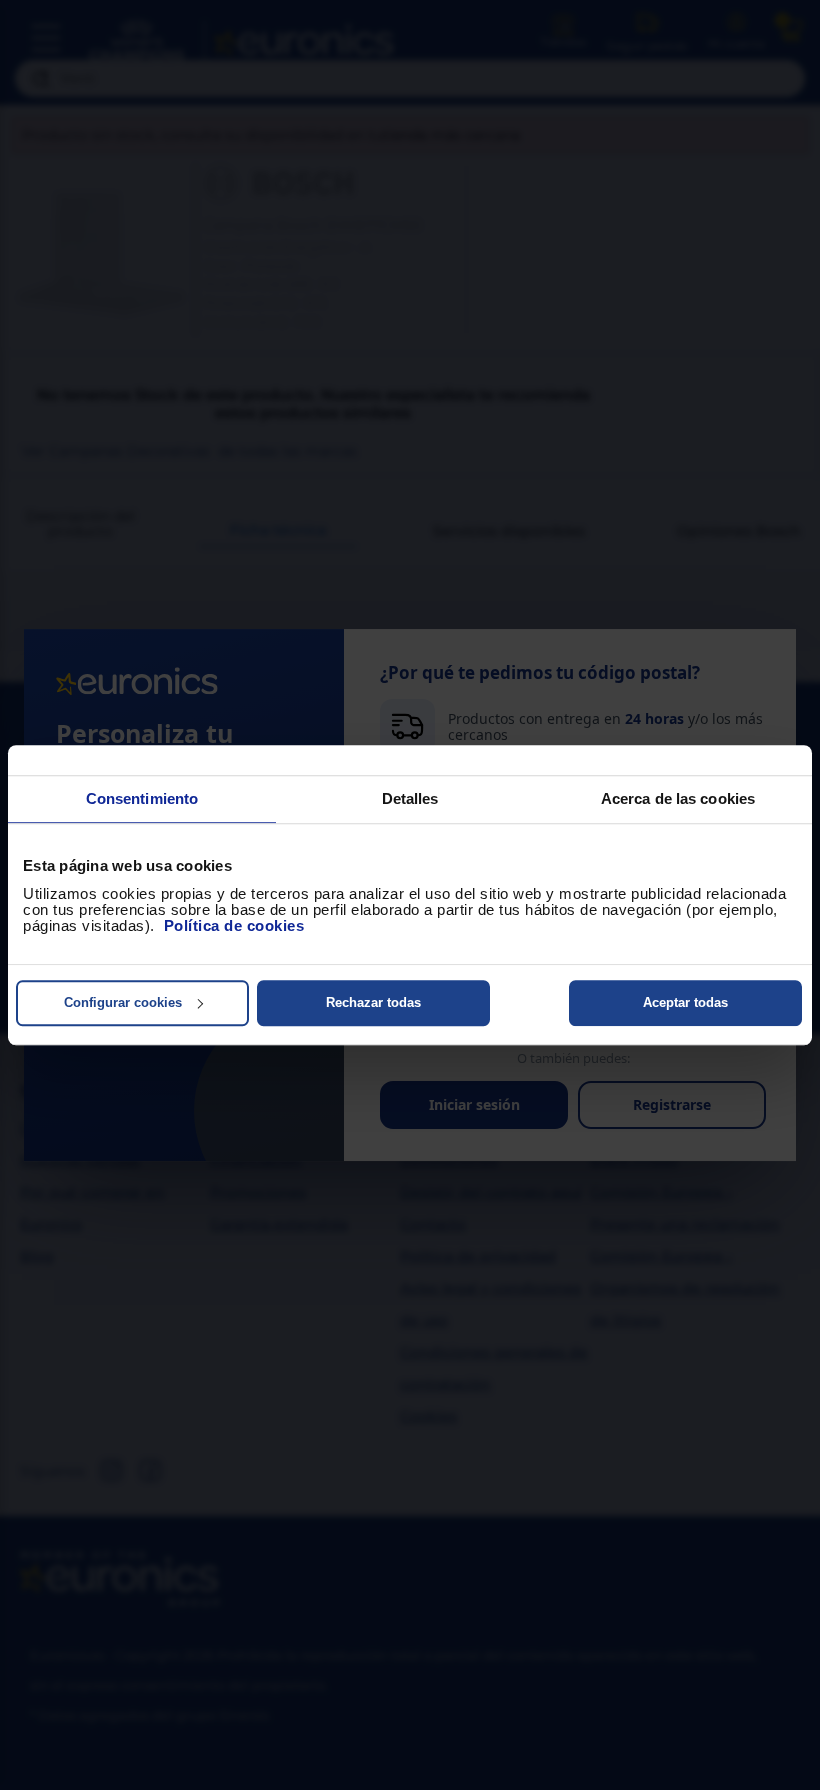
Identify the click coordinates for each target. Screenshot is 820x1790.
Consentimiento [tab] (142, 798)
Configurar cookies (123, 1002)
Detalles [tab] (410, 798)
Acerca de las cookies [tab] (678, 798)
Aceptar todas (685, 1002)
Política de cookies (234, 925)
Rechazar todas (373, 1002)
